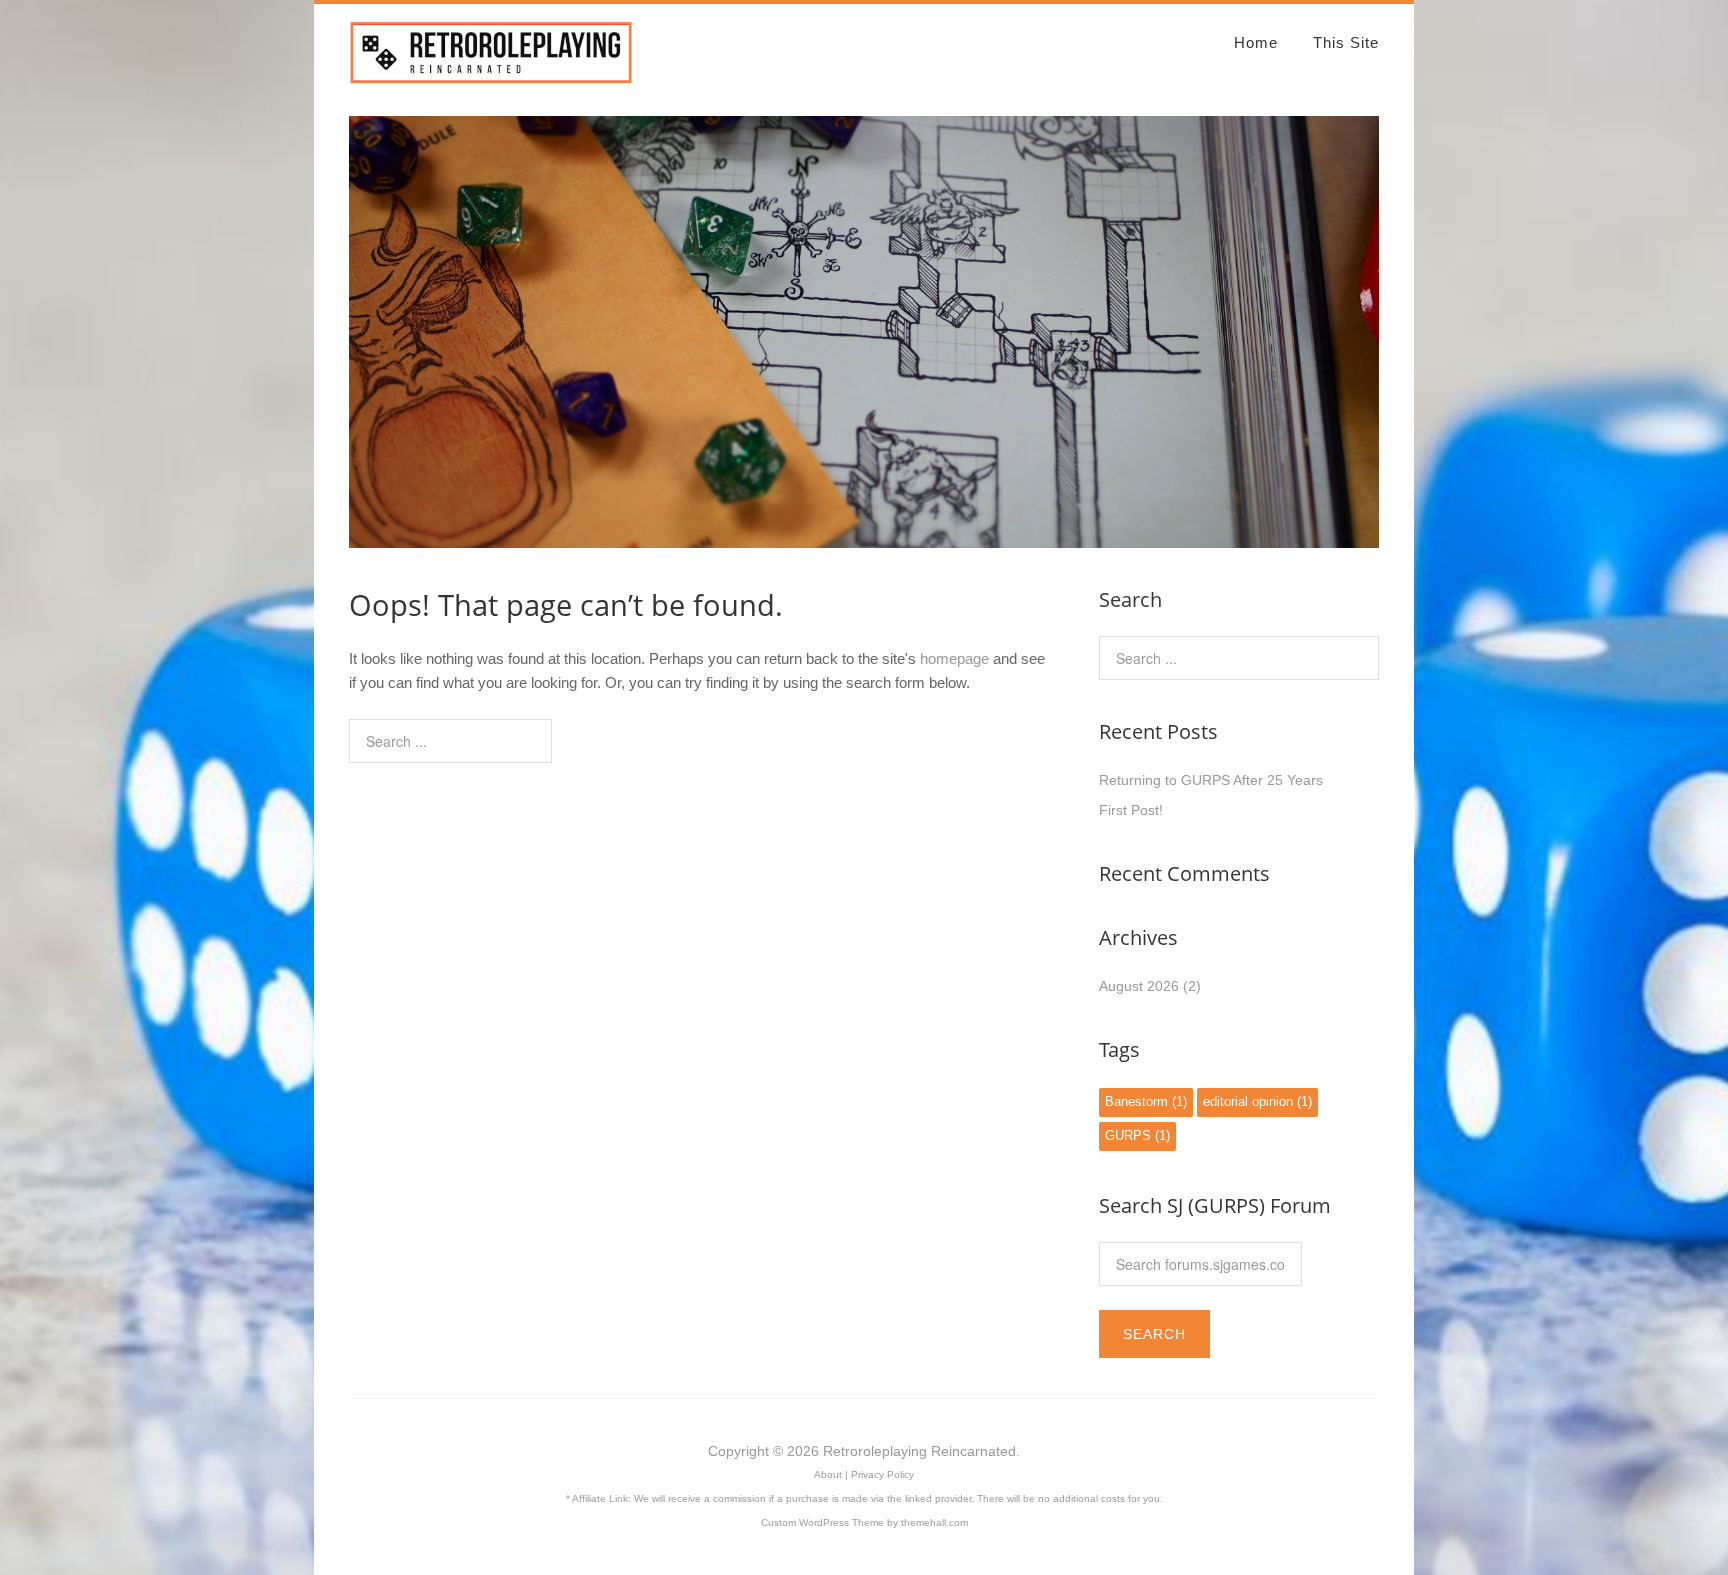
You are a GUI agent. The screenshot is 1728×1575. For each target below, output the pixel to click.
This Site (1346, 42)
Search (1154, 1334)
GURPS (1137, 1136)
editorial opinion (1257, 1102)
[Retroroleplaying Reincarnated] (491, 75)
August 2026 (1139, 986)
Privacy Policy (882, 1474)
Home (1256, 42)
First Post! (1131, 810)
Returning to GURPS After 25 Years (1211, 780)
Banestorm (1146, 1102)
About (828, 1474)
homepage (954, 658)
